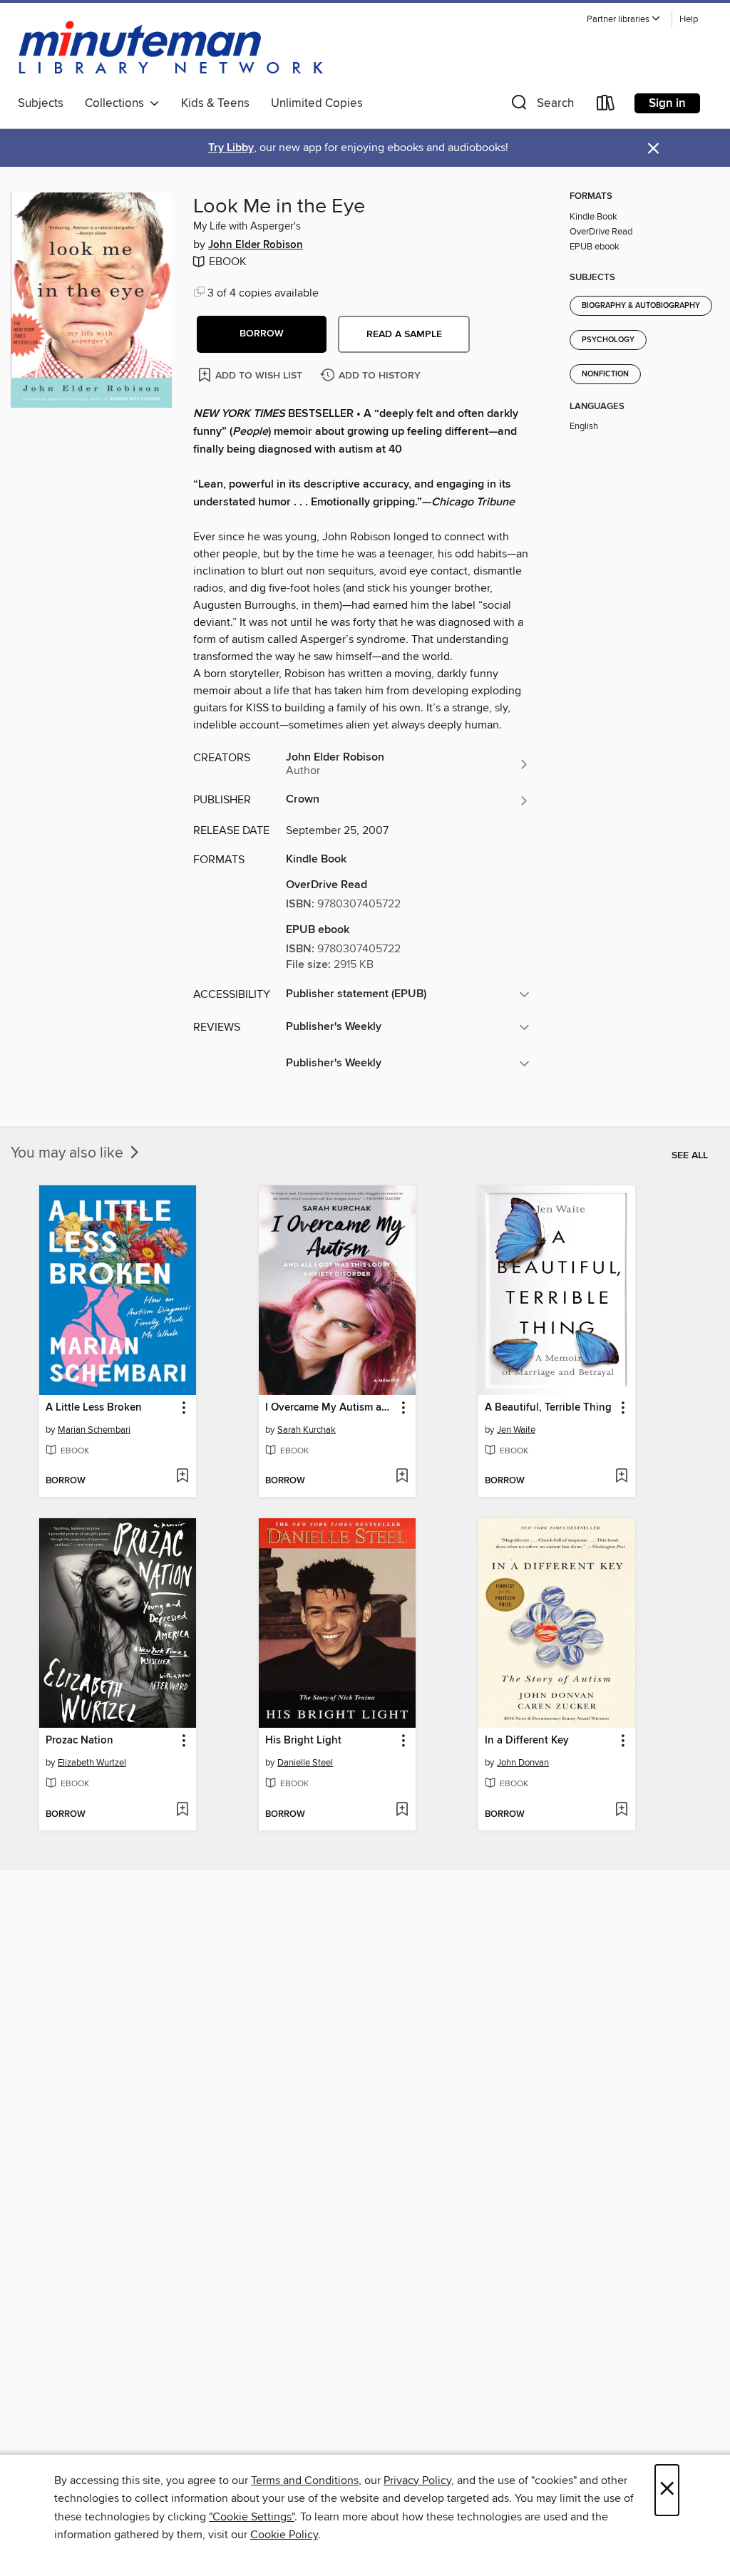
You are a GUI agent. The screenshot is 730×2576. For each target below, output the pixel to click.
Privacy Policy (417, 2480)
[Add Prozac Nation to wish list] (182, 1810)
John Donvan (523, 1763)
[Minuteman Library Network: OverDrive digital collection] (172, 49)
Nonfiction (605, 374)
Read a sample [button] (404, 334)
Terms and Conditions (305, 2480)
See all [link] (690, 1155)
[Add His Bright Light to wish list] (402, 1810)
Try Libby (231, 148)
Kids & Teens (215, 103)
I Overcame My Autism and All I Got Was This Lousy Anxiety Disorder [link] (330, 1408)
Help (689, 20)
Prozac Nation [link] (79, 1741)
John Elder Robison (256, 245)
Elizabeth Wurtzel (92, 1763)
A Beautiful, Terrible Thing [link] (548, 1408)
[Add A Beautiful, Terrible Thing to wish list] (621, 1477)
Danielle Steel (305, 1763)
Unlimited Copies (317, 103)
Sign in (667, 103)
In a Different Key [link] (527, 1741)
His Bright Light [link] (303, 1741)
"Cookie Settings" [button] (252, 2517)
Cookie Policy (284, 2535)
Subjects (41, 103)
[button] (624, 20)
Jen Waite (516, 1430)
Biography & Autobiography (641, 306)
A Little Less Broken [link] (94, 1408)
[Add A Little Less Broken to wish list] (182, 1477)
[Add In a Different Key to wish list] (621, 1810)
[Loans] (606, 106)
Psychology (608, 340)
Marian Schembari (94, 1430)
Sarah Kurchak (307, 1430)
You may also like (69, 1153)
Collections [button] (117, 103)
